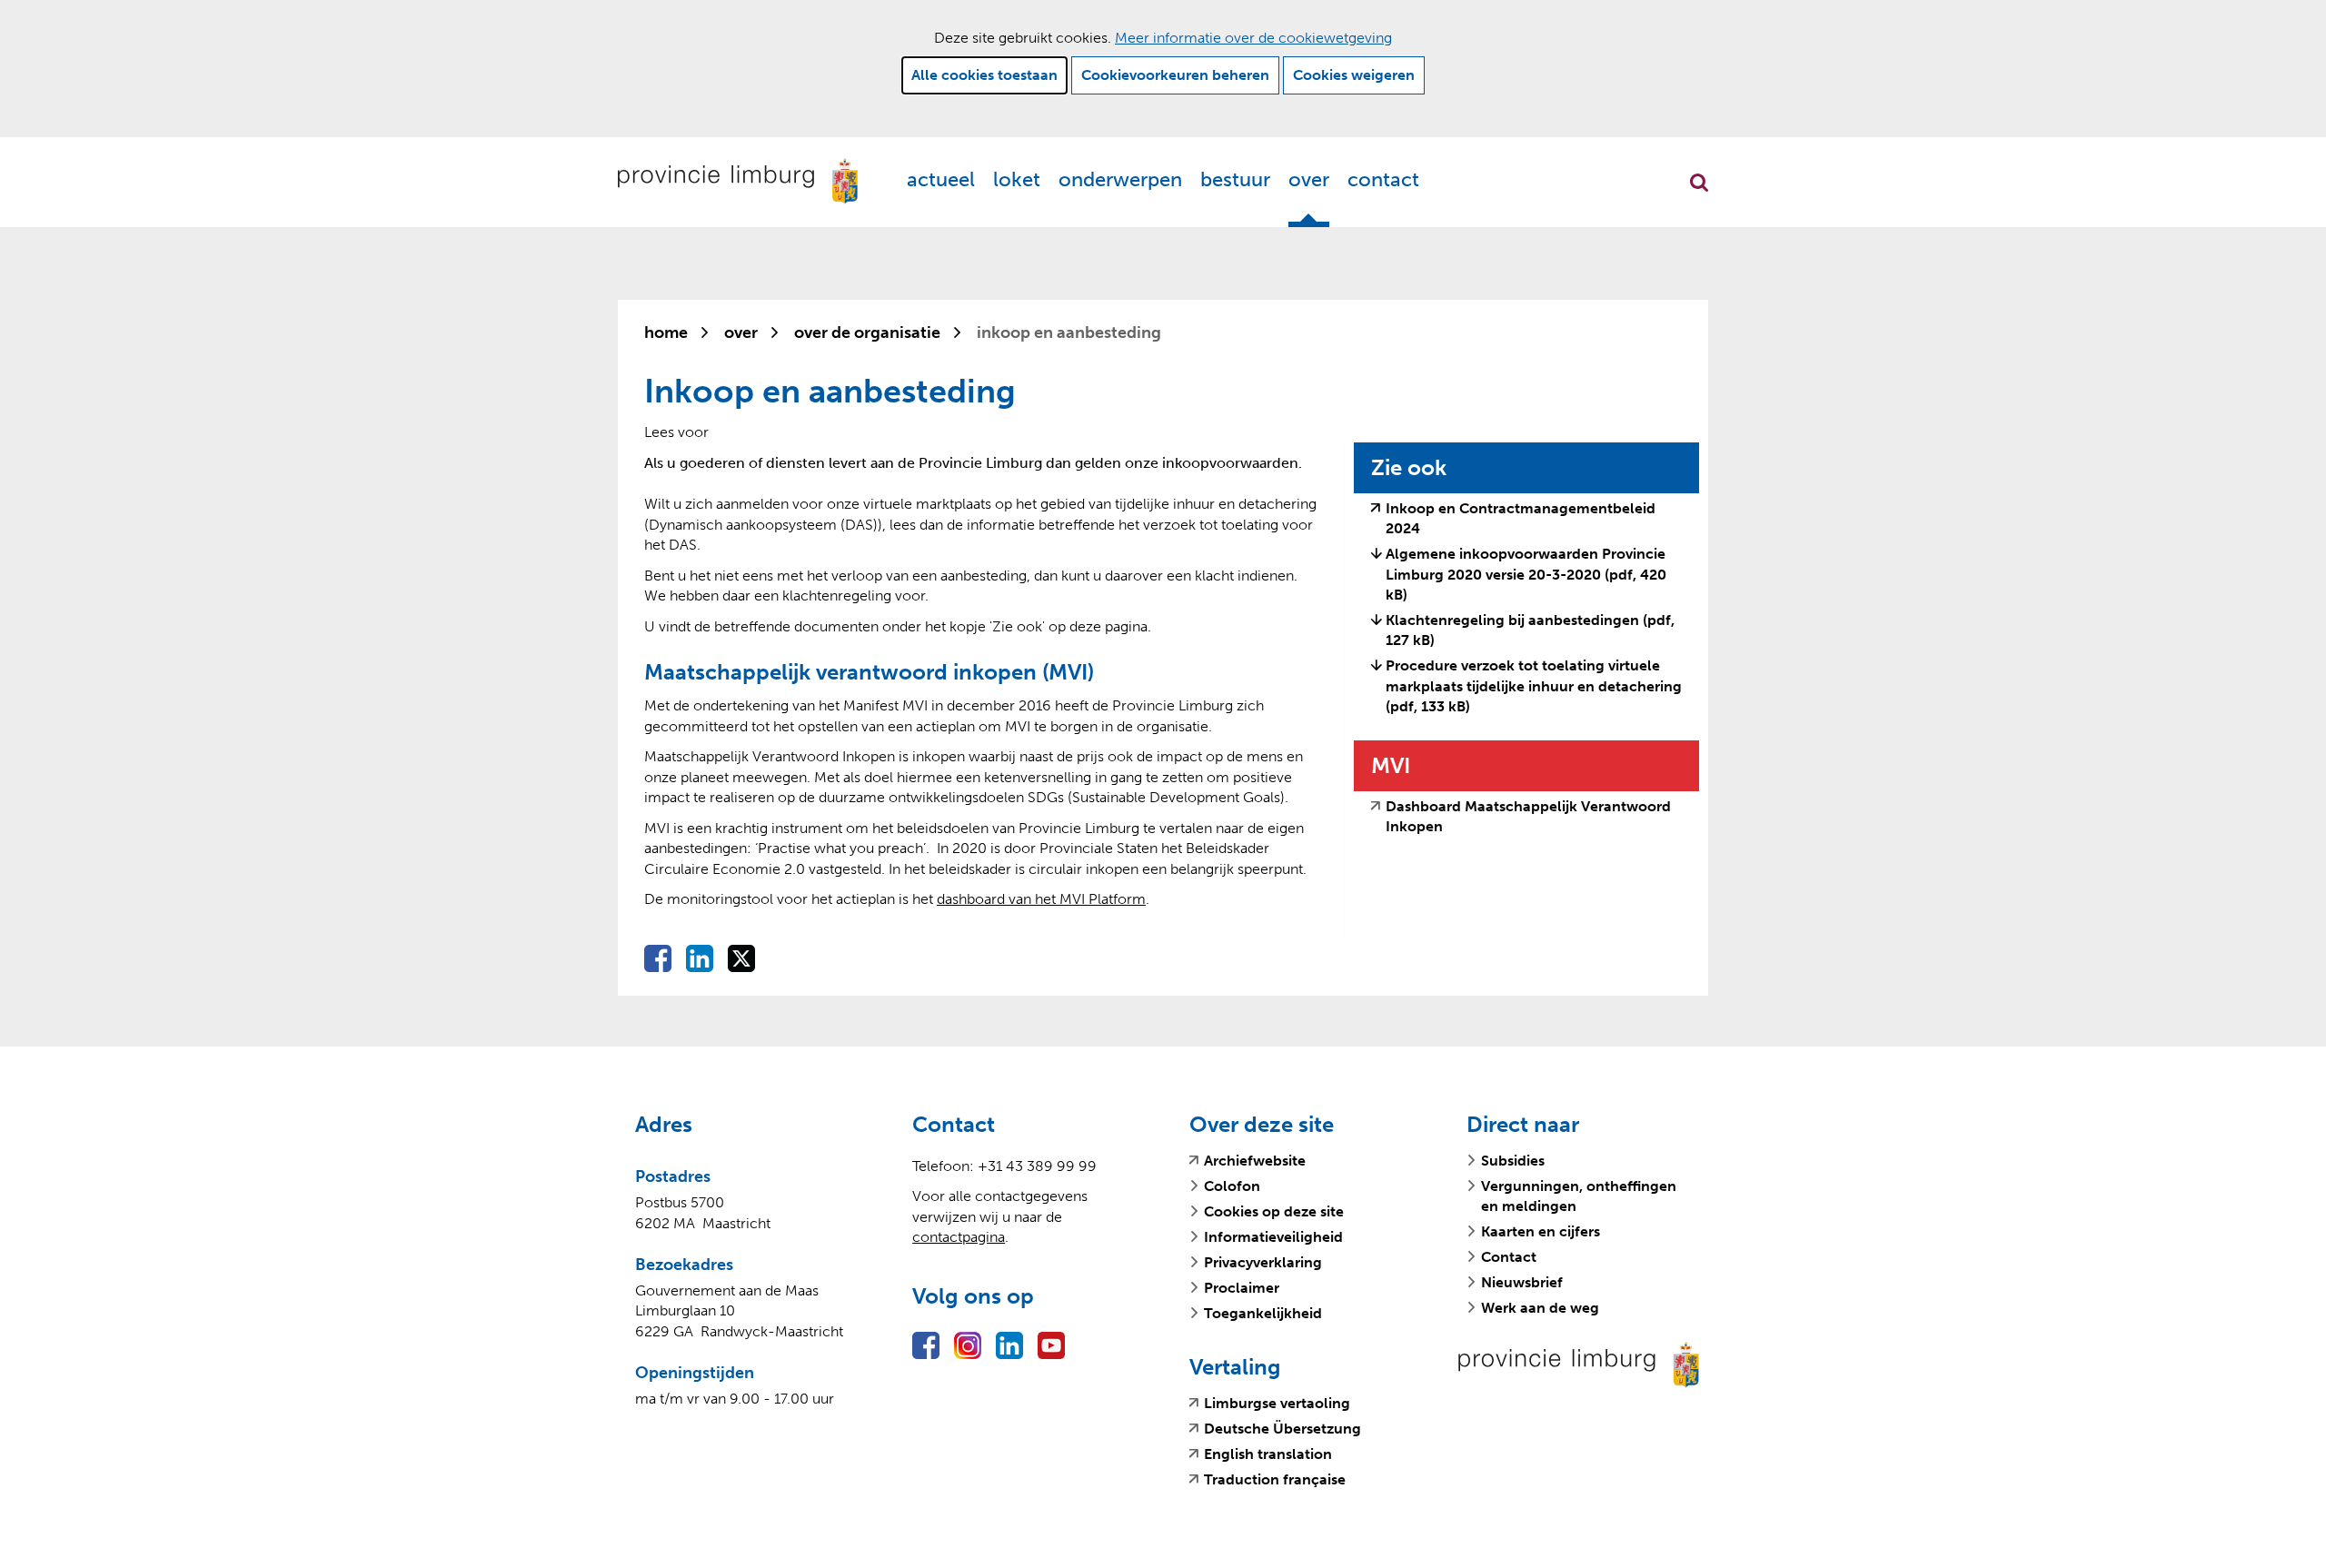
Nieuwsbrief (1522, 1282)
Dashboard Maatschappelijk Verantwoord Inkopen (1528, 818)
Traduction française (1275, 1480)
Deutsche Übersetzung (1282, 1429)
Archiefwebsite (1255, 1161)
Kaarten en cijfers (1541, 1231)
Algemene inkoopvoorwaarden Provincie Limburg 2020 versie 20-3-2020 (1526, 574)
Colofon (1232, 1186)
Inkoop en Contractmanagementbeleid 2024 (1521, 520)
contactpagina (959, 1237)
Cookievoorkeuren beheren (1175, 75)
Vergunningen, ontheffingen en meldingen (1579, 1196)
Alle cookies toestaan (984, 75)
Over (1309, 179)
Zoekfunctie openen (1699, 183)
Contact (1383, 179)
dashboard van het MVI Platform (1041, 899)
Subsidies (1513, 1161)
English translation (1268, 1454)
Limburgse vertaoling (1277, 1404)
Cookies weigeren (1354, 75)
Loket (1017, 179)
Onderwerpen (1120, 179)
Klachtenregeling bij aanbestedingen (1530, 630)
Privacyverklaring (1263, 1262)
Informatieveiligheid (1273, 1237)
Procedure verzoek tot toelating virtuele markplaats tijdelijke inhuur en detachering (1534, 686)
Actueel (941, 179)
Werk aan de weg (1540, 1308)
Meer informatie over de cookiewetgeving (1253, 38)
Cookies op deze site (1274, 1211)
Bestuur (1235, 179)
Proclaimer (1242, 1288)
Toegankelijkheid (1263, 1313)
